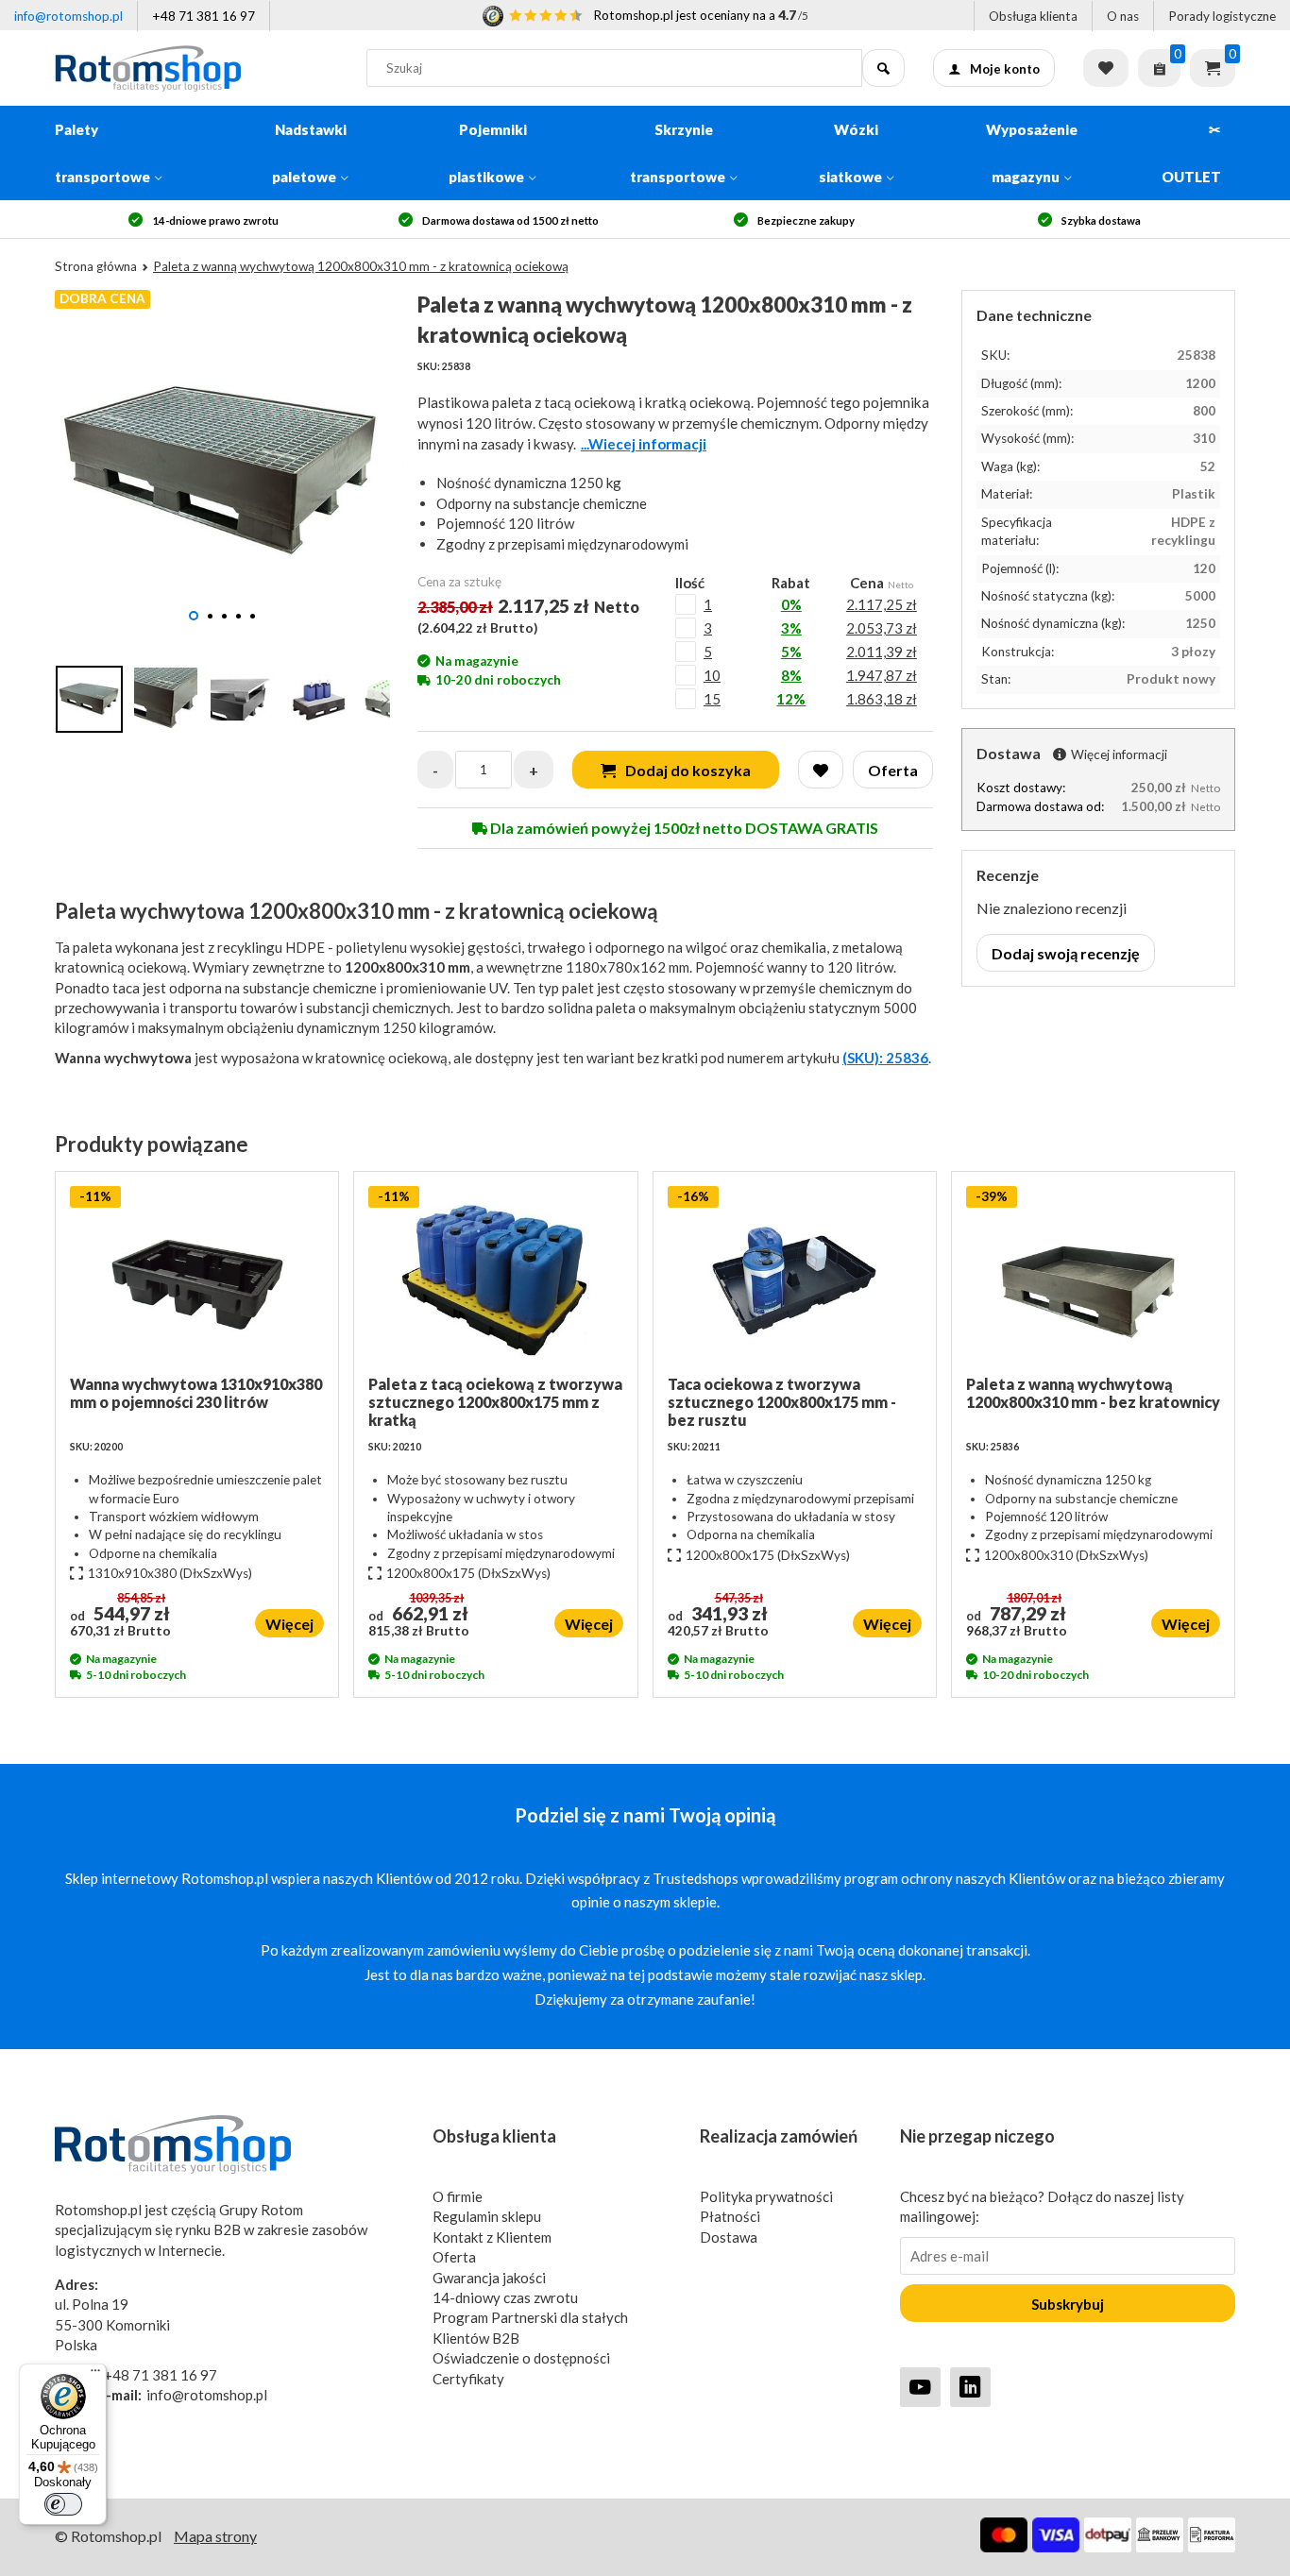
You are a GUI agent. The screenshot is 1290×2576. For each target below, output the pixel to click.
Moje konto (1005, 69)
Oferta (454, 2257)
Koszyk (1213, 68)
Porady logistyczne (1222, 16)
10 (712, 675)
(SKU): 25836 (885, 1058)
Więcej (289, 1624)
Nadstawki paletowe (309, 153)
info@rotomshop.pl (68, 16)
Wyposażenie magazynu (1032, 153)
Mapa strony (215, 2536)
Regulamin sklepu (487, 2216)
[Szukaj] (883, 68)
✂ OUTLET (1191, 153)
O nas (1123, 16)
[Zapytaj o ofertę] (1159, 68)
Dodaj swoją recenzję (1066, 953)
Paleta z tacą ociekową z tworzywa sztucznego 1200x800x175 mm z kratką (495, 1402)
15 (712, 699)
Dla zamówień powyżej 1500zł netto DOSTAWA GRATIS (683, 828)
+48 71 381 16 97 (204, 16)
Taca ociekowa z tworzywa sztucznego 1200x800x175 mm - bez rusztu (782, 1402)
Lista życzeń (1106, 68)
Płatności (730, 2216)
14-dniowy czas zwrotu (505, 2297)
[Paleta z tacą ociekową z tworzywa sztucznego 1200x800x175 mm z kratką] (495, 1280)
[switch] (63, 2504)
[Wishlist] (821, 770)
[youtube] (920, 2387)
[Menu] (95, 2375)
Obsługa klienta (1033, 16)
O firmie (458, 2196)
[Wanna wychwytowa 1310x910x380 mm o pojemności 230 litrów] (197, 1280)
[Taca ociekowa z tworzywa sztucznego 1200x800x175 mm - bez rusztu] (795, 1280)
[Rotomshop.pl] (196, 68)
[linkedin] (970, 2387)
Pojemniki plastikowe (488, 153)
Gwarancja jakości (489, 2278)
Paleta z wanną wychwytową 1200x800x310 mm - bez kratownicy (1093, 1393)
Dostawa (729, 2237)
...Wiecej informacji (644, 444)
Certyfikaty (468, 2379)
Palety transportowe (102, 153)
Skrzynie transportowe (678, 153)
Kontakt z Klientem (492, 2237)
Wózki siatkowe (850, 153)
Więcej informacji (1119, 754)
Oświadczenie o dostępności (521, 2358)
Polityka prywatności (766, 2196)
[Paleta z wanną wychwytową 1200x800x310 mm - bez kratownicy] (1093, 1280)
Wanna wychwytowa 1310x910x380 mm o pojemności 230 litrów (196, 1393)
